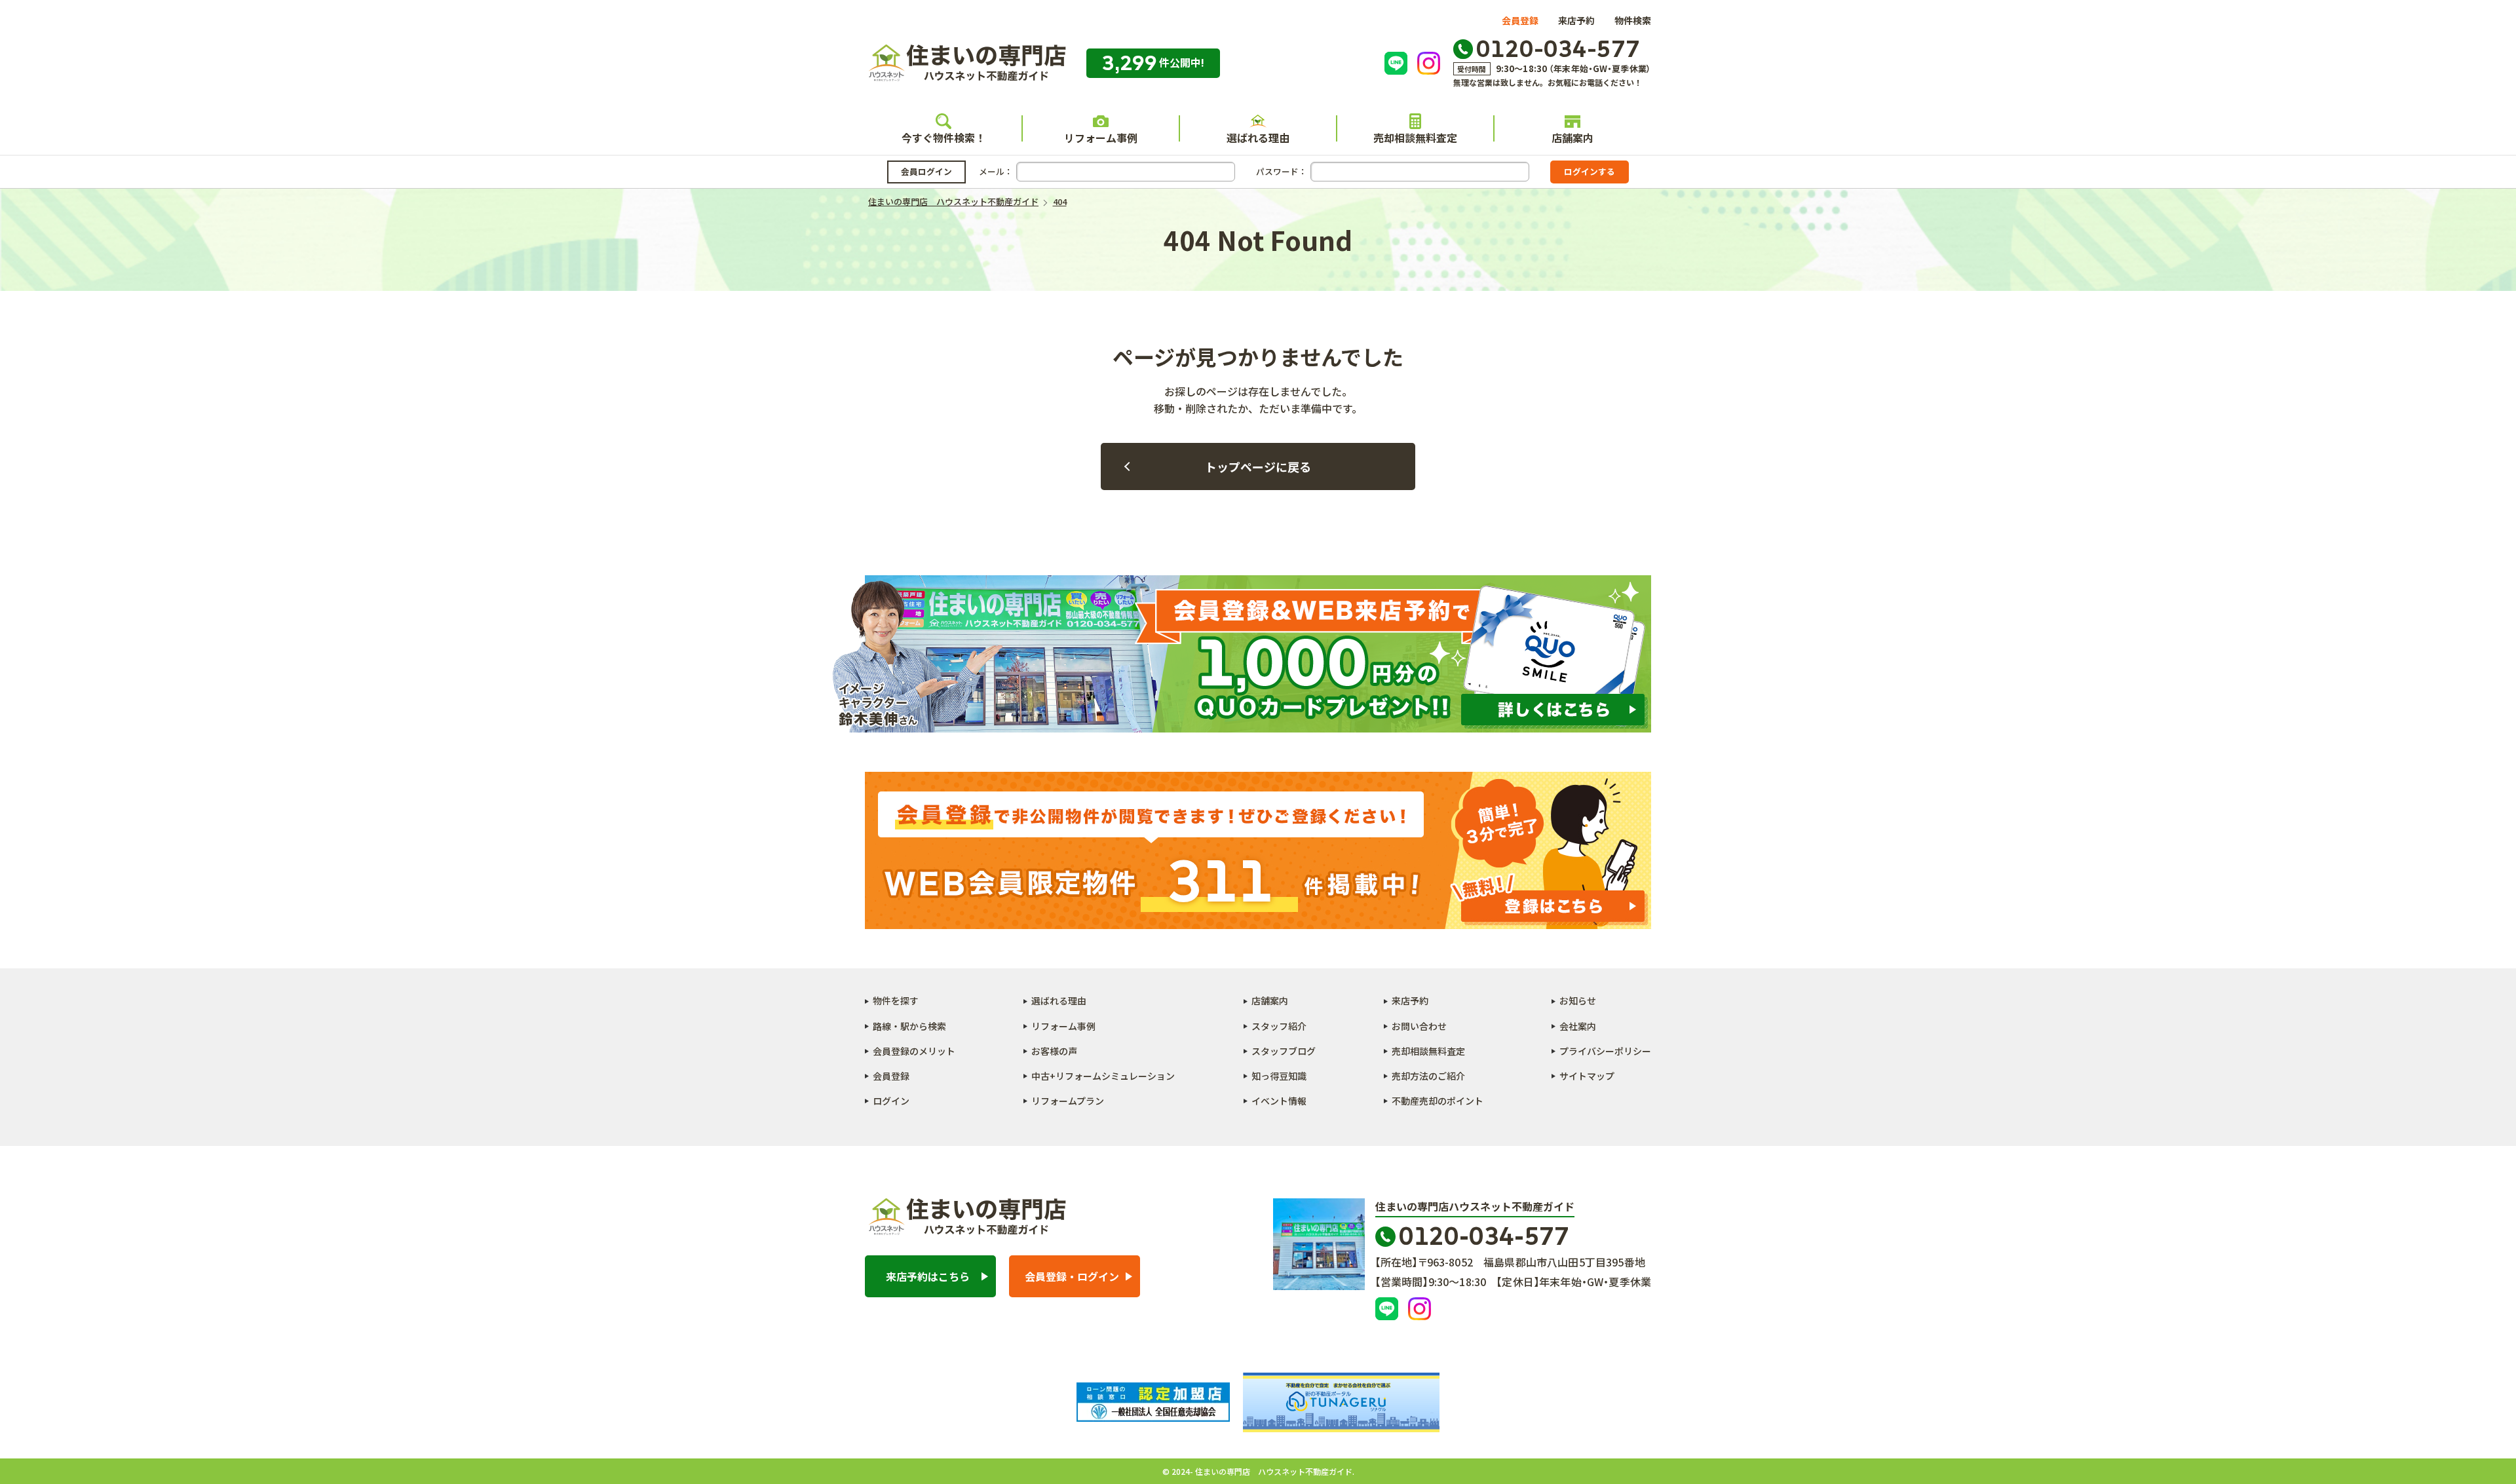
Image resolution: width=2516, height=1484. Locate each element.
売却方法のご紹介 (1428, 1076)
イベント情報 (1279, 1101)
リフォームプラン (1068, 1101)
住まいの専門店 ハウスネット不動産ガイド (966, 63)
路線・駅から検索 (909, 1026)
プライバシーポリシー (1605, 1051)
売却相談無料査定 (1415, 138)
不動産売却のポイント (1438, 1101)
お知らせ (1578, 1000)
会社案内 (1578, 1026)
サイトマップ (1587, 1076)
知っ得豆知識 (1279, 1076)
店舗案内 (1572, 138)
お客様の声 (1054, 1051)
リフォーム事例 (1101, 138)
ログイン (891, 1101)
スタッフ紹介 (1279, 1026)
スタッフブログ (1284, 1051)
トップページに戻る (1258, 466)
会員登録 (1520, 20)
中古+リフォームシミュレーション (1103, 1076)
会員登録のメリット (914, 1051)
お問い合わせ (1419, 1026)
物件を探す (896, 1000)
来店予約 (1576, 20)
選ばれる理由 (1258, 138)
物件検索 (1633, 20)
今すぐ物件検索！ (943, 138)
